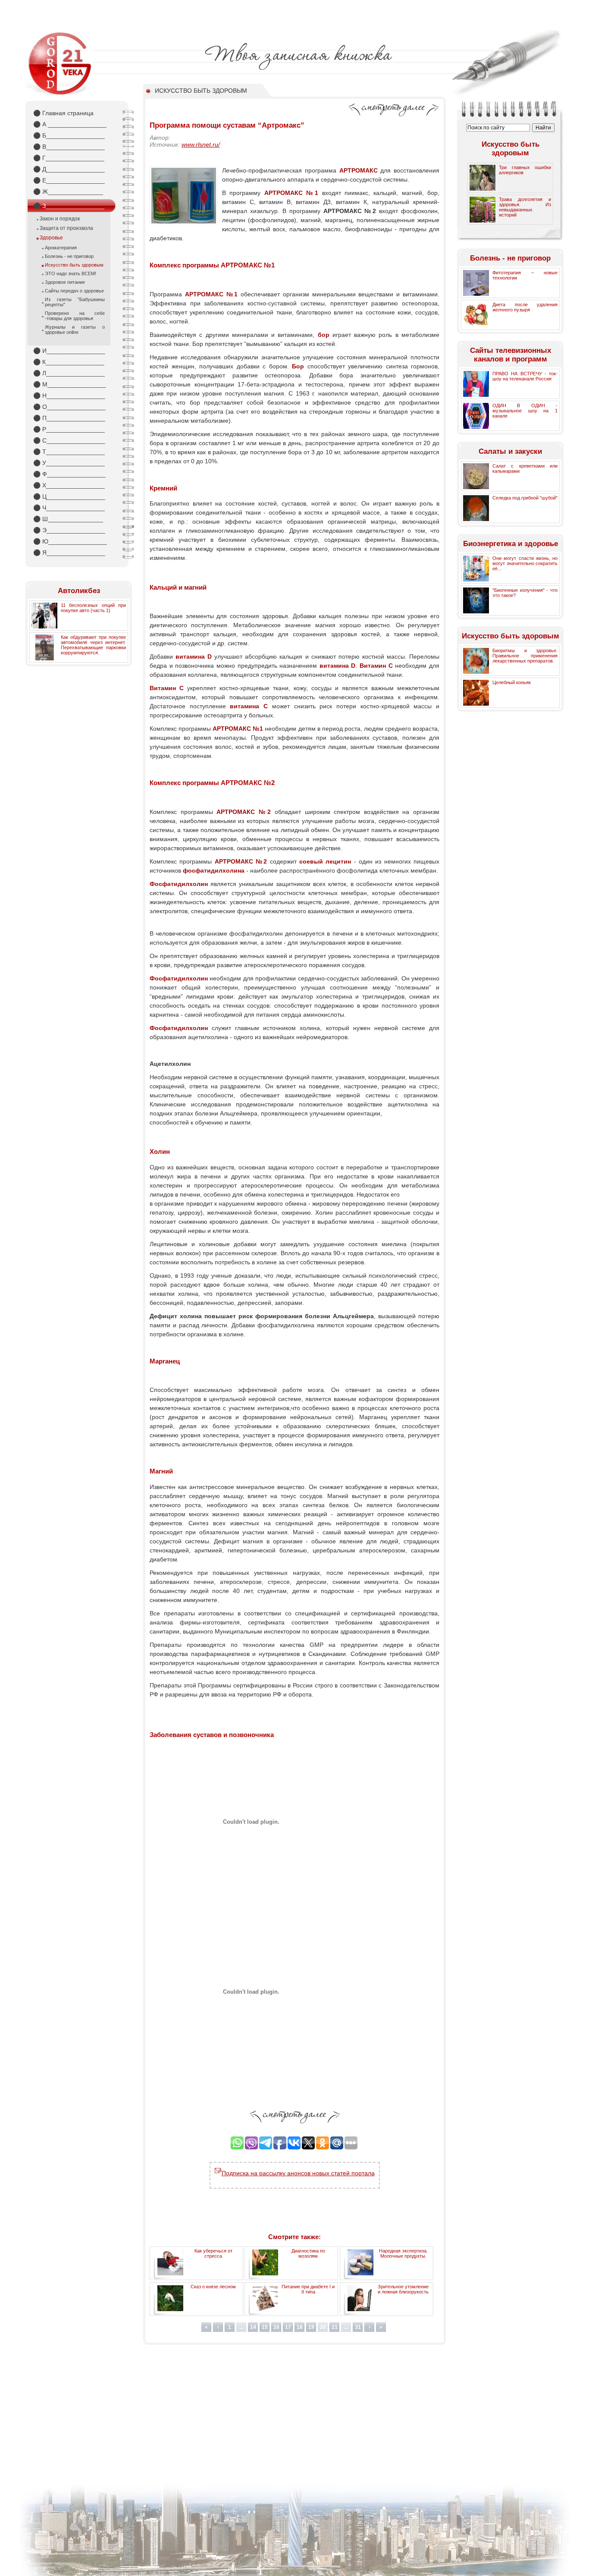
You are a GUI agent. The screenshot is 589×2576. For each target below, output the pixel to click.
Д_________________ (69, 169)
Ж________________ (68, 192)
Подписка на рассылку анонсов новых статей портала (298, 2173)
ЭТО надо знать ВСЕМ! (70, 273)
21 (335, 2327)
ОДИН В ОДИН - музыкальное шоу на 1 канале (525, 411)
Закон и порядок (60, 219)
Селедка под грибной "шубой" (525, 498)
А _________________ (70, 124)
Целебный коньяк (512, 682)
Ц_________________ (69, 496)
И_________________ (69, 351)
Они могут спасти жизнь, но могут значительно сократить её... (525, 563)
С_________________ (69, 440)
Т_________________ (69, 452)
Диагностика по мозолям (308, 2253)
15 (265, 2327)
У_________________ (69, 463)
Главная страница (63, 113)
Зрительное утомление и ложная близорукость (403, 2289)
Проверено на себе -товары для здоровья (75, 316)
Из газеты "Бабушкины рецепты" (75, 302)
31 (358, 2327)
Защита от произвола (66, 228)
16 (276, 2327)
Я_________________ (69, 553)
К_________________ (69, 362)
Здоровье (51, 238)
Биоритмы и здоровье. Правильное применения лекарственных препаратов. (525, 656)
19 (311, 2327)
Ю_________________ (70, 541)
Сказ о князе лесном (213, 2287)
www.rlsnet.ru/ (201, 145)
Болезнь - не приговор (69, 256)
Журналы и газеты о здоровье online (75, 330)
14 (253, 2327)
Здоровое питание (65, 282)
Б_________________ (69, 135)
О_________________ (69, 407)
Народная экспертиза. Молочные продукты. (403, 2253)
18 (300, 2327)
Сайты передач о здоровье (74, 291)
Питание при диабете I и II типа (308, 2289)
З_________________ (69, 206)
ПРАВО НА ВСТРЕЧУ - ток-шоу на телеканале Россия (525, 376)
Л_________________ (69, 373)
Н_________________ (69, 396)
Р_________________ (69, 429)
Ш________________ (68, 519)
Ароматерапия (61, 248)
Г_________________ (69, 158)
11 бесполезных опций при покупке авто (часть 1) (93, 608)
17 (288, 2327)
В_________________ (69, 147)
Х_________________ (69, 485)
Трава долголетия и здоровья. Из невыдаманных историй (525, 207)
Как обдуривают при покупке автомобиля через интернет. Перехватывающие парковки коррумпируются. (93, 645)
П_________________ (69, 418)
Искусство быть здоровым (74, 265)
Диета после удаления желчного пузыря (525, 307)
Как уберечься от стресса (213, 2253)
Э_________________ (69, 530)
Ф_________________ (69, 474)
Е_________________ (69, 180)
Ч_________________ (69, 508)
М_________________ (70, 384)
